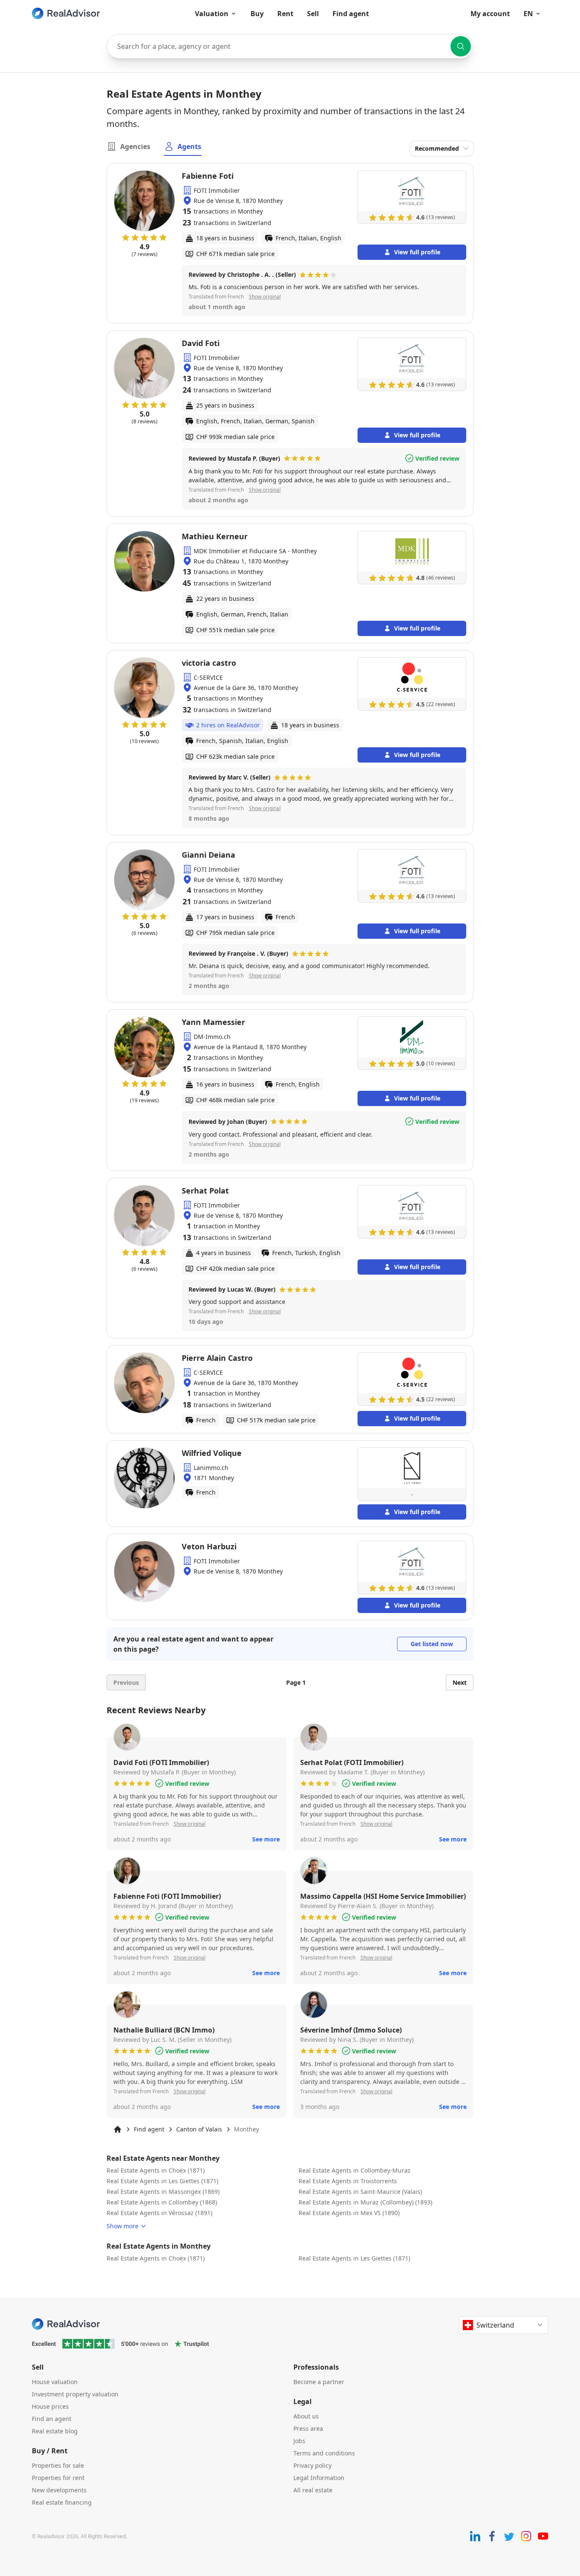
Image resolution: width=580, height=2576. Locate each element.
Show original (265, 297)
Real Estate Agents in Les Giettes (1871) (162, 2181)
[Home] (118, 2129)
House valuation (55, 2382)
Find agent (351, 14)
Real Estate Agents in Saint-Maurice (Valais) (360, 2192)
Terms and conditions (324, 2453)
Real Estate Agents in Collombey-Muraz (355, 2170)
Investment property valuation (75, 2394)
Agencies (135, 146)
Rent (285, 14)
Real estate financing (62, 2502)
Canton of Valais (199, 2129)
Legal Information (319, 2478)
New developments (59, 2490)
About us (306, 2416)
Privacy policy (313, 2465)
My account (490, 14)
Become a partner (319, 2382)
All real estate (313, 2490)
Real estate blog (55, 2431)
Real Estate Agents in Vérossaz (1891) (159, 2213)
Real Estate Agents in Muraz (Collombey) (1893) (365, 2202)
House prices (50, 2406)
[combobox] (290, 46)
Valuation (212, 14)
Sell (313, 14)
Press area (308, 2428)
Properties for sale (58, 2465)
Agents (189, 146)
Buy (257, 14)
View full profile (417, 252)
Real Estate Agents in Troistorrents (348, 2181)
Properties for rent (58, 2478)
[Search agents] (461, 46)
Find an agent (52, 2419)
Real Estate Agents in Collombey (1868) (162, 2202)
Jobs (299, 2441)
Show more (122, 2226)
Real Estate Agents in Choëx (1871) (156, 2170)
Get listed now (432, 1644)
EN (528, 14)
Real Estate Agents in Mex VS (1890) (349, 2213)
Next (460, 1682)
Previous (126, 1682)
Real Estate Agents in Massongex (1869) (163, 2192)
